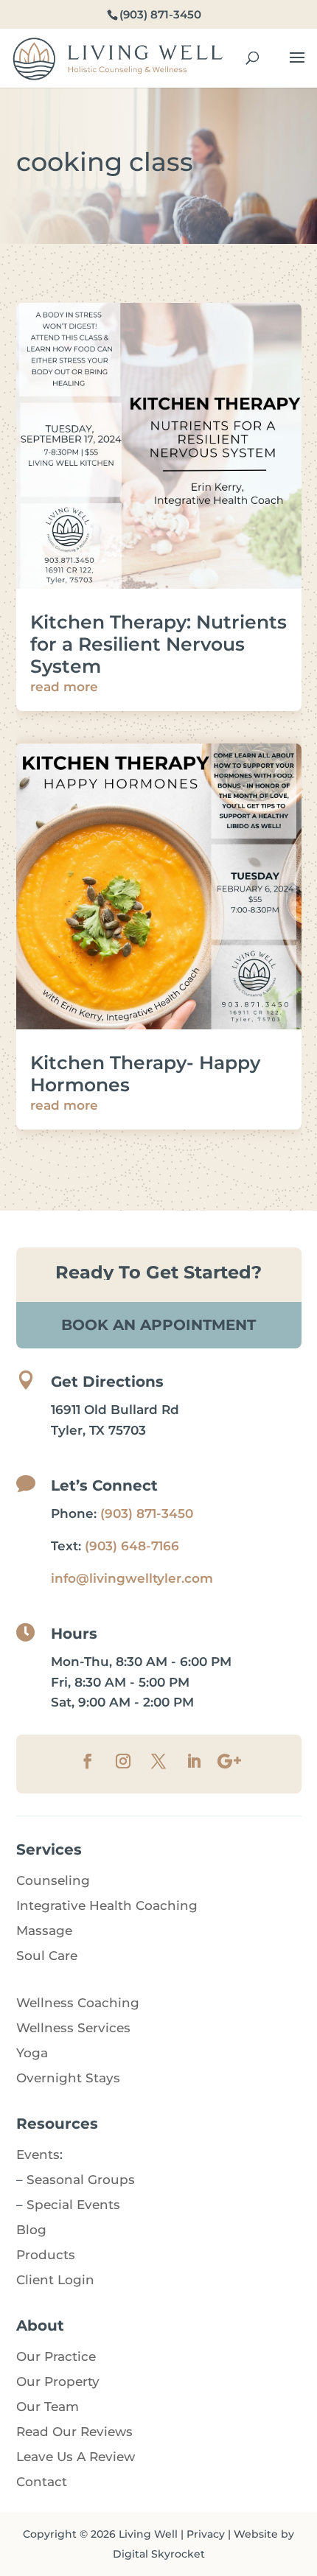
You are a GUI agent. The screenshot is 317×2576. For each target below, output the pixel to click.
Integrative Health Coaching (107, 1905)
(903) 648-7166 (132, 1546)
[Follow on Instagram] (123, 1761)
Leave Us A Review (76, 2457)
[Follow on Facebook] (88, 1761)
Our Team (48, 2407)
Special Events (73, 2205)
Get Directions (107, 1382)
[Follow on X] (158, 1761)
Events (38, 2155)
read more (64, 687)
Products (46, 2255)
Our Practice (56, 2356)
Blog (31, 2230)
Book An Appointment (158, 1325)
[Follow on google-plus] (229, 1761)
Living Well (148, 2534)
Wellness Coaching (78, 2003)
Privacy (206, 2534)
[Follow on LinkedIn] (194, 1761)
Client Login (55, 2280)
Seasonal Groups (81, 2180)
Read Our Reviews (74, 2432)
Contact (42, 2482)
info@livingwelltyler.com (132, 1578)
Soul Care (47, 1956)
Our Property (58, 2381)
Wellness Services (73, 2028)
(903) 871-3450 (147, 1513)
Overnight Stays (68, 2078)
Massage (44, 1931)
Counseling (53, 1880)
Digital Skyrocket (159, 2554)
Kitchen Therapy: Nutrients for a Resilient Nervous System (158, 644)
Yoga (32, 2053)
